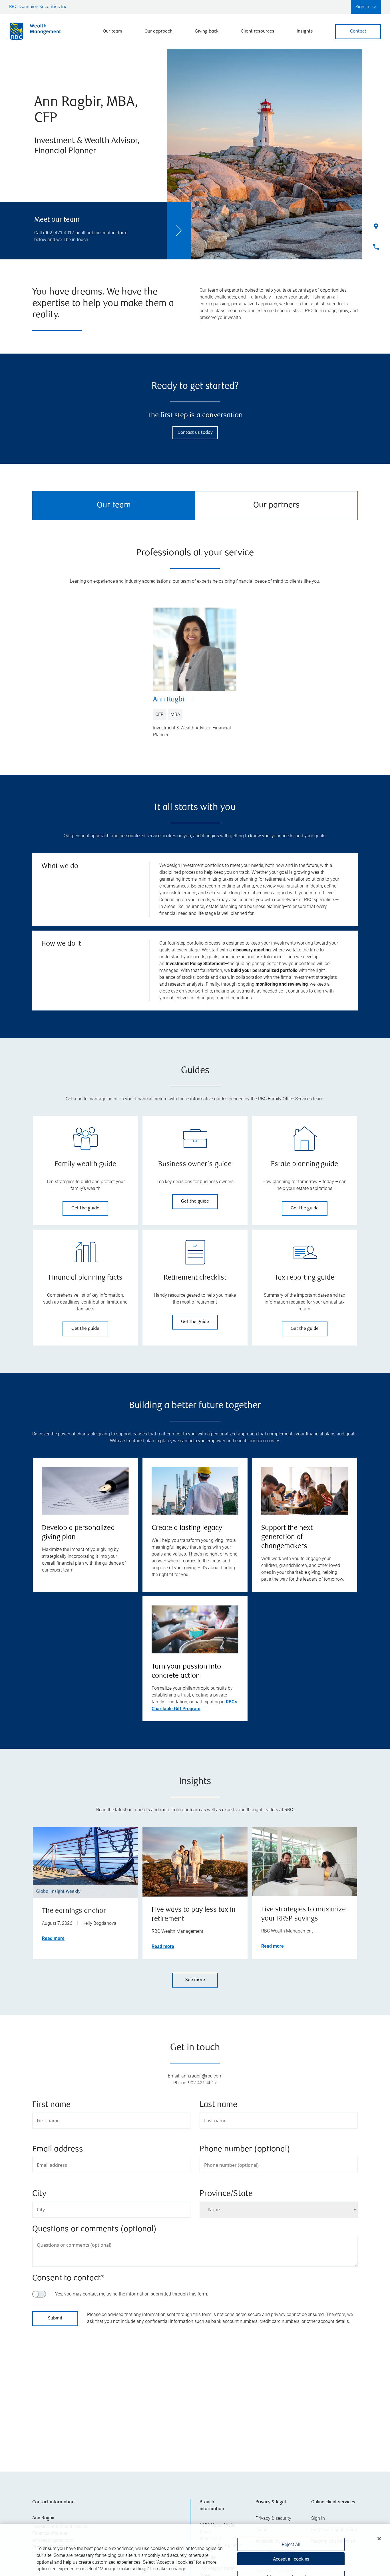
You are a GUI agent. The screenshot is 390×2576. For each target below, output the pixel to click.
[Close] (379, 2521)
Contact (358, 32)
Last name (218, 2105)
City (39, 2194)
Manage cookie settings (291, 2560)
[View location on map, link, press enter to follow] (195, 2394)
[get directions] (195, 2387)
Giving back (207, 32)
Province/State (226, 2194)
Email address (58, 2150)
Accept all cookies (291, 2541)
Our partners (277, 506)
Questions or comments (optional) (94, 2229)
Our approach (158, 32)
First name (51, 2105)
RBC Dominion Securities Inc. (39, 7)
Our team (112, 32)
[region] (195, 2394)
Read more (53, 1938)
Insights (305, 32)
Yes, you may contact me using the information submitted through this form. (132, 2294)
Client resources (258, 32)
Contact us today (195, 433)
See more (195, 1980)
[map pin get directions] (195, 2387)
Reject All (291, 2527)
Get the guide (85, 1208)
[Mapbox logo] (47, 2439)
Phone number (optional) (245, 2150)
